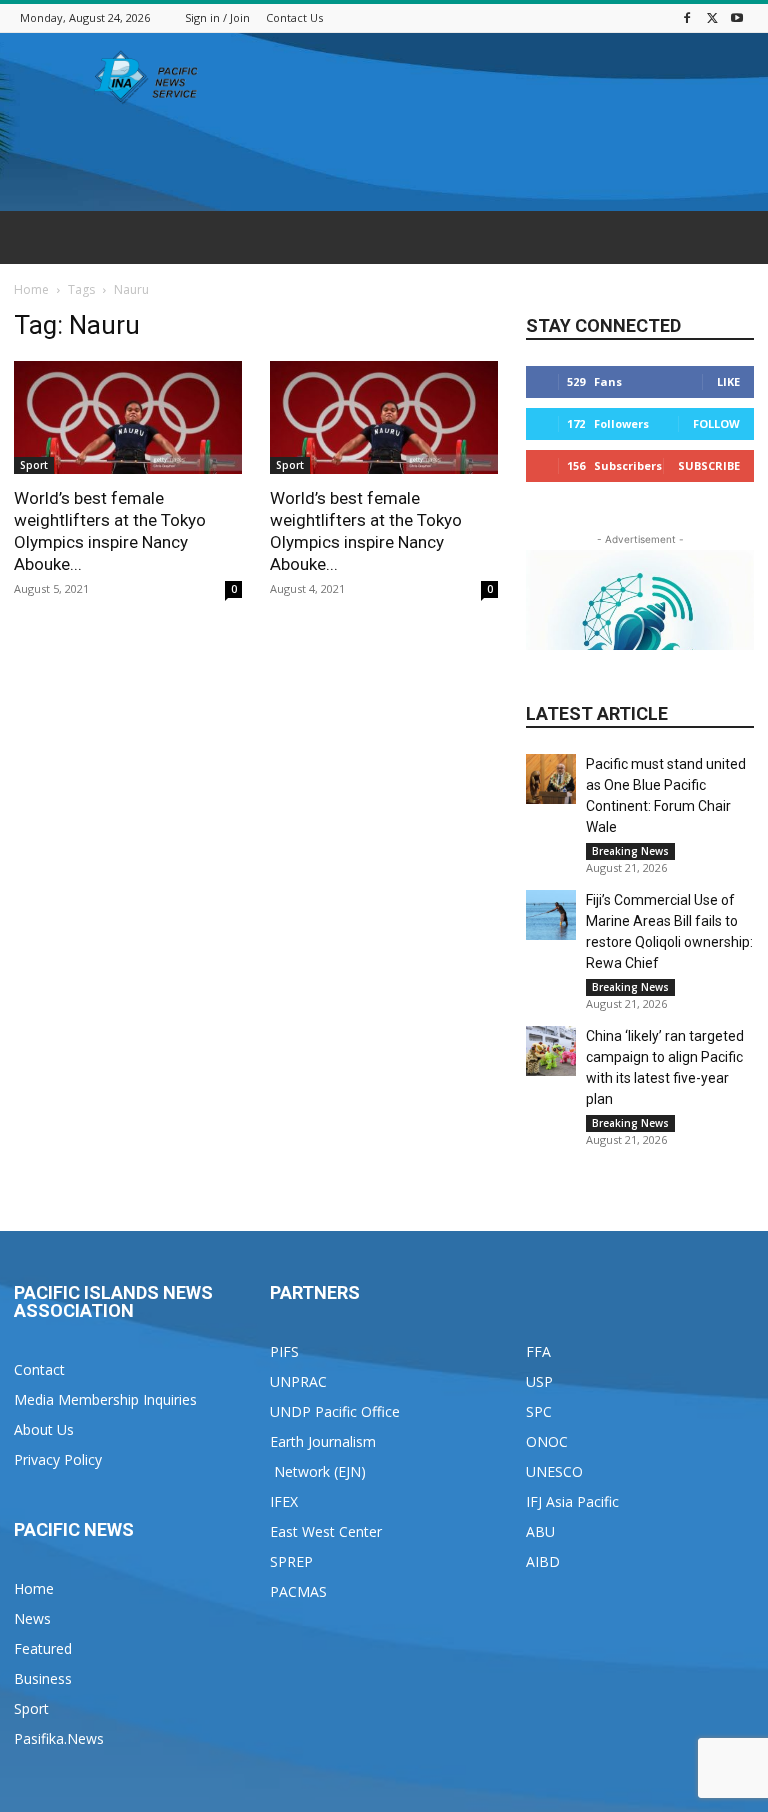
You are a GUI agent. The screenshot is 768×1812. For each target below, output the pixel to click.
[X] (712, 17)
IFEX (284, 1501)
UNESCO (554, 1471)
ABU (540, 1531)
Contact (39, 1369)
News (32, 1618)
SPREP (291, 1561)
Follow (716, 423)
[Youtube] (737, 17)
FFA (538, 1351)
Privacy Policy (58, 1459)
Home (31, 289)
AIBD (543, 1561)
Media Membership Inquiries (105, 1399)
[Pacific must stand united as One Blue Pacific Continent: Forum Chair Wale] (551, 779)
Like (728, 381)
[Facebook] (687, 17)
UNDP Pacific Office (335, 1411)
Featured (43, 1648)
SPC (539, 1411)
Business (43, 1678)
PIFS (284, 1351)
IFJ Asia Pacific (572, 1501)
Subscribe (709, 465)
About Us (44, 1429)
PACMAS (298, 1591)
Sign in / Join (217, 17)
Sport (34, 465)
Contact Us (294, 17)
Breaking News (630, 851)
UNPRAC (298, 1381)
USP (539, 1381)
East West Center (326, 1531)
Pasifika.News (59, 1738)
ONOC (547, 1441)
